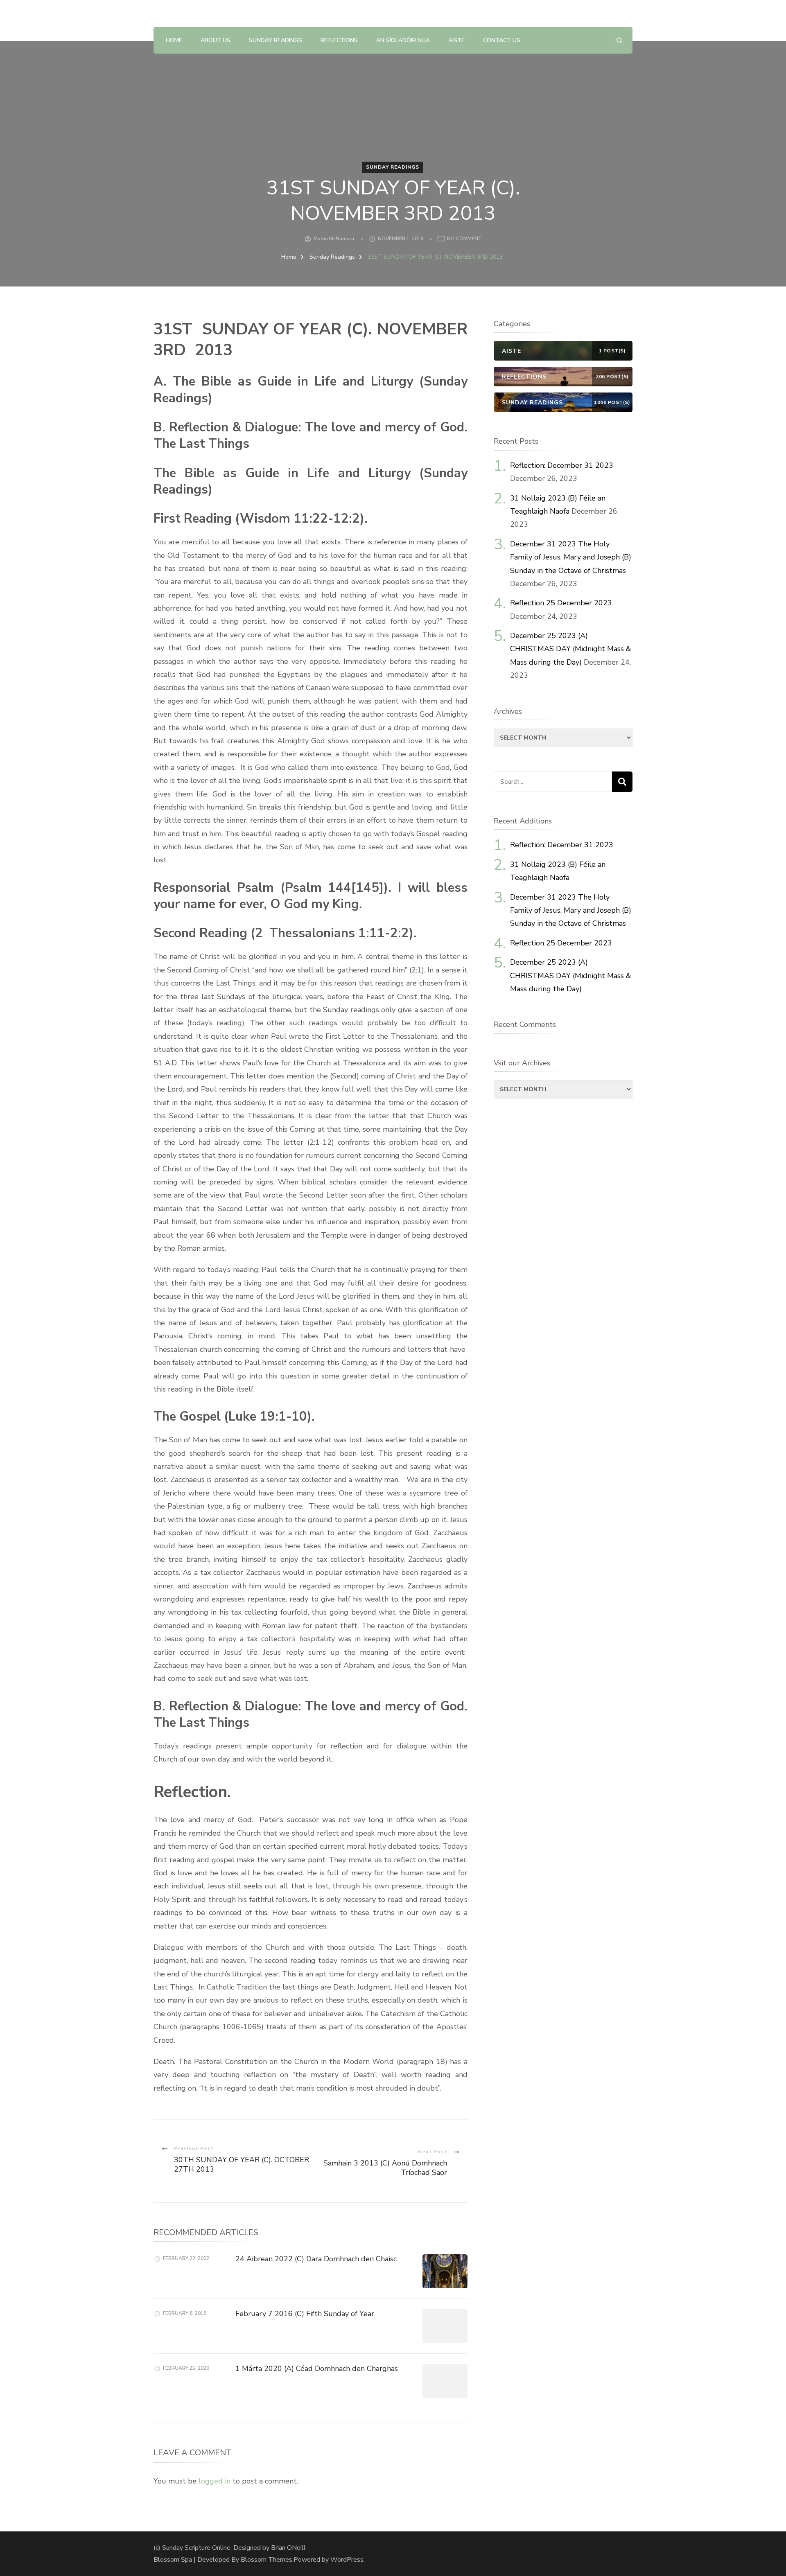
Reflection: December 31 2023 (562, 465)
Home (174, 40)
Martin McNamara (334, 239)
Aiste (456, 40)
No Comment (464, 239)
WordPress (347, 2560)
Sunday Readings (276, 40)
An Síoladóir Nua (403, 40)
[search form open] (619, 40)
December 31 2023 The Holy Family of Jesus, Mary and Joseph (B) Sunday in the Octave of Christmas (571, 557)
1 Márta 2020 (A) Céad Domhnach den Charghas (317, 2368)
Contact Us (502, 40)
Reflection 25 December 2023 (561, 603)
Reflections (339, 40)
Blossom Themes (267, 2560)
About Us (216, 40)
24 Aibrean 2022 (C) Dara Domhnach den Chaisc (316, 2259)
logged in (215, 2481)
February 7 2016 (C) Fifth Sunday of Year (305, 2314)
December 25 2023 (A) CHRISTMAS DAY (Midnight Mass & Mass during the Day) (571, 649)
